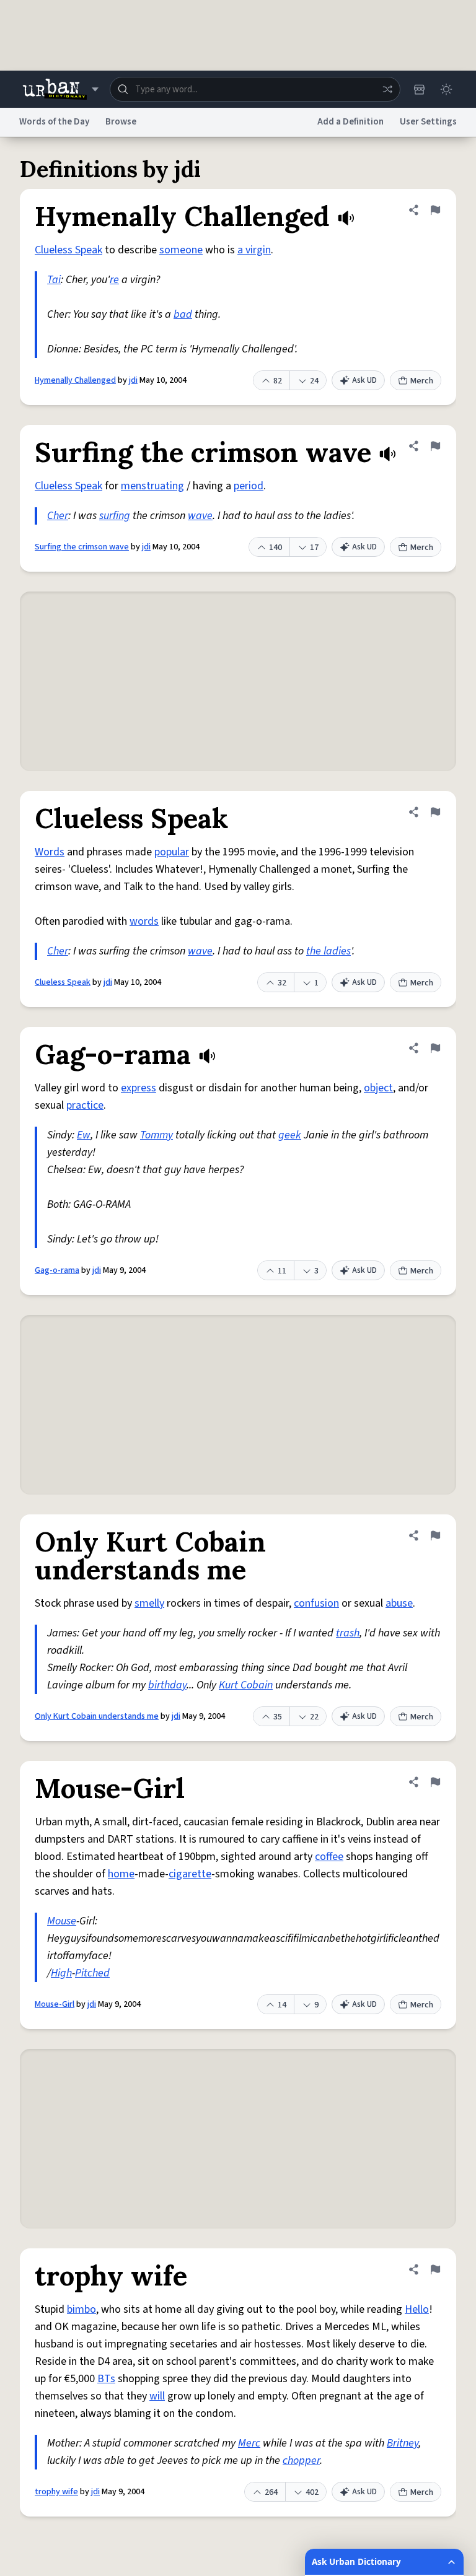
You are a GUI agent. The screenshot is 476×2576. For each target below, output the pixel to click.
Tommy (156, 1135)
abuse (399, 1603)
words (144, 921)
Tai (54, 280)
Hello (417, 2309)
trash (348, 1633)
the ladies (328, 951)
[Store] (419, 89)
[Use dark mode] (446, 89)
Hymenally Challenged (75, 380)
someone (181, 250)
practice (85, 1105)
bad (183, 314)
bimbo (82, 2309)
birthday (167, 1685)
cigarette (190, 1874)
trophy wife (56, 2492)
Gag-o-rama (57, 1270)
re (114, 280)
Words (50, 852)
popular (172, 852)
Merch (422, 381)
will (157, 2396)
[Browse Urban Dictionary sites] (60, 89)
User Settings (428, 122)
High (61, 1973)
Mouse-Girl (55, 2004)
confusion (316, 1603)
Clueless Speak (68, 250)
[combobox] (255, 89)
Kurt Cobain (246, 1685)
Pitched (92, 1973)
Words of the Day (54, 122)
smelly (149, 1603)
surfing (115, 516)
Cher (58, 516)
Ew (84, 1135)
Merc (249, 2443)
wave (200, 516)
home (121, 1874)
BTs (106, 2379)
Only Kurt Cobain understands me (97, 1716)
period (249, 486)
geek (290, 1135)
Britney (403, 2443)
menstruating (152, 486)
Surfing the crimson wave (82, 547)
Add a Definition (350, 122)
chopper (301, 2460)
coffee (329, 1857)
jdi (133, 380)
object (378, 1088)
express (139, 1088)
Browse (121, 122)
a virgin (254, 250)
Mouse (62, 1921)
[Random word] (387, 89)
